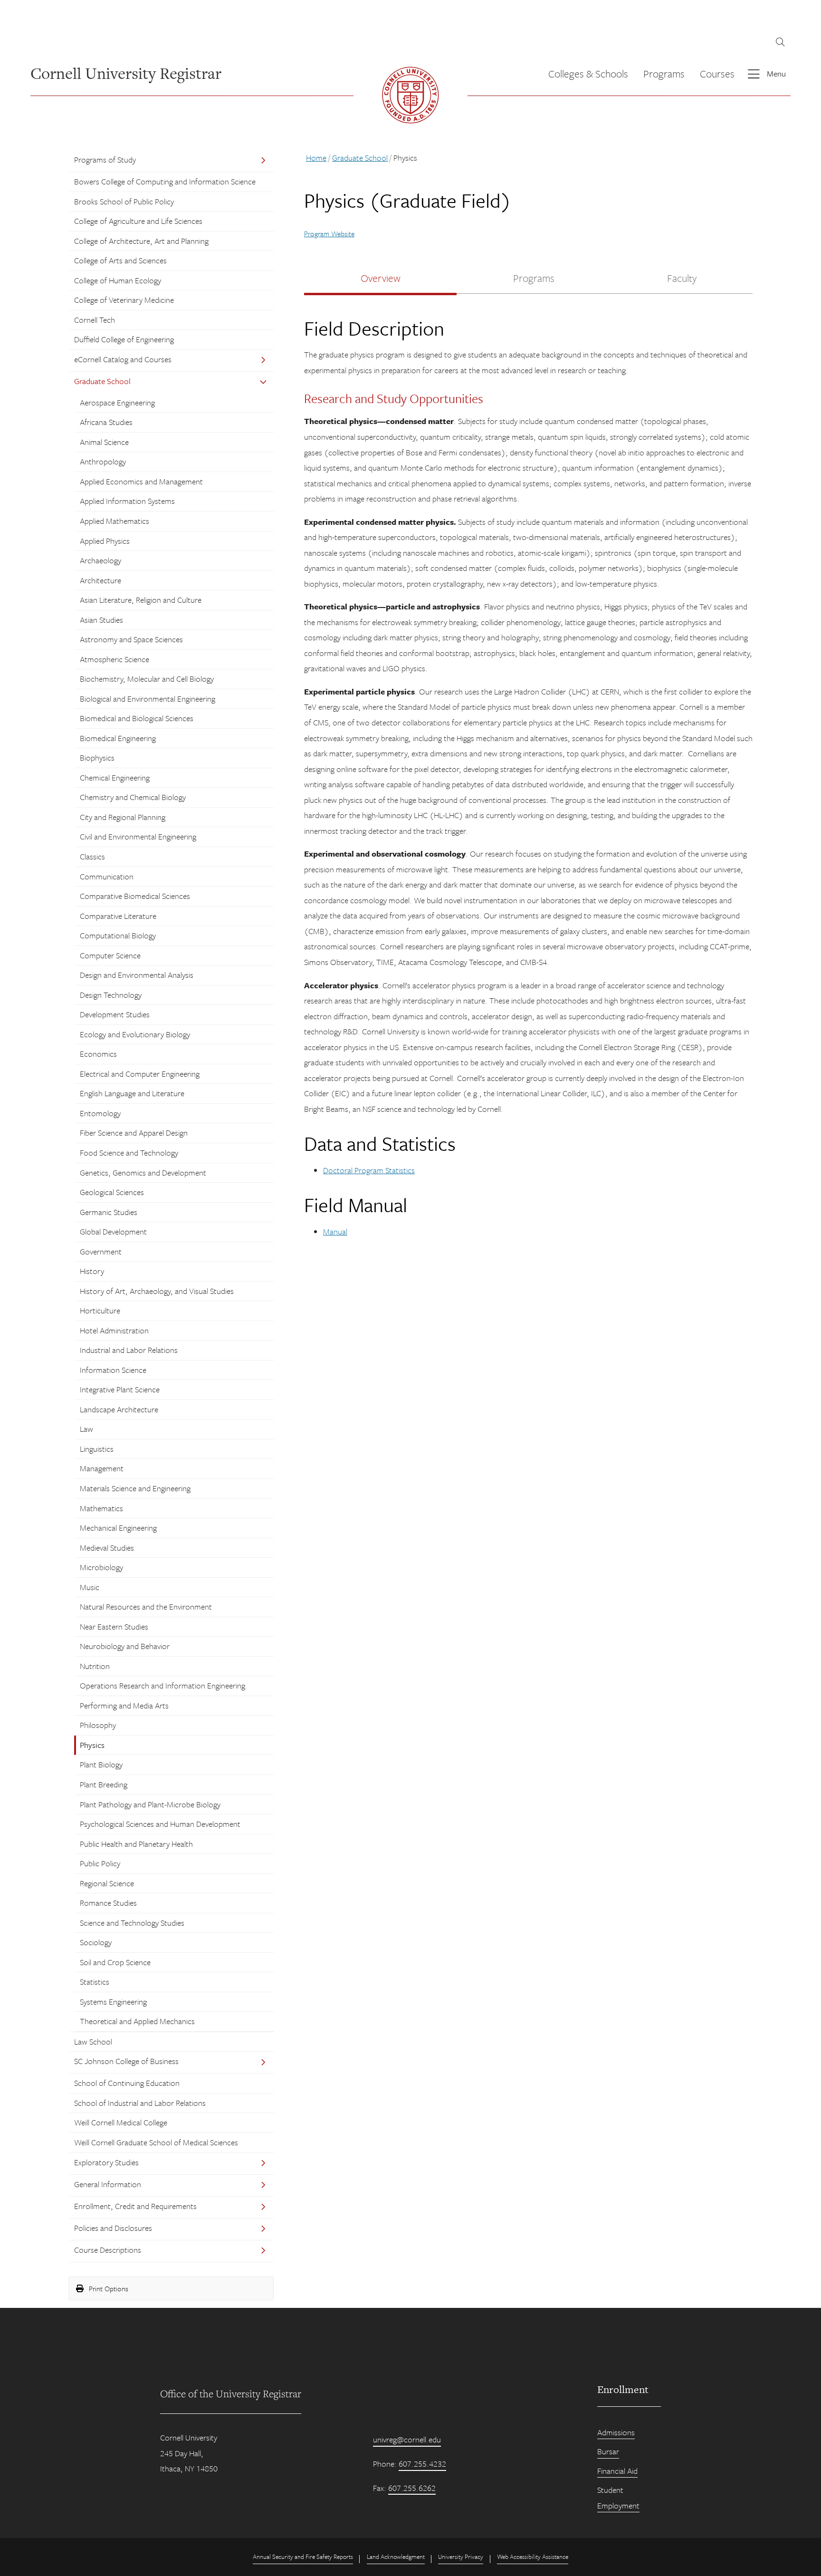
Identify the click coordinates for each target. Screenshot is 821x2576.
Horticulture (100, 1310)
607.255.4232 (422, 2464)
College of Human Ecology (118, 280)
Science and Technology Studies (132, 1923)
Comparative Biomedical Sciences (135, 896)
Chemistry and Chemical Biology (133, 797)
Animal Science (104, 442)
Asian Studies (101, 620)
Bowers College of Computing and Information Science (165, 181)
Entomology (100, 1113)
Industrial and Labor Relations (129, 1350)
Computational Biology (118, 935)
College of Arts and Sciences (120, 260)
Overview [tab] (381, 278)
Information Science (113, 1370)
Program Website (329, 233)
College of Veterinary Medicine (124, 300)
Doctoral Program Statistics (369, 1170)
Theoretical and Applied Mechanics (137, 2021)
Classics (92, 856)
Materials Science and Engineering (135, 1488)
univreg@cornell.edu (407, 2439)
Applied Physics (105, 541)
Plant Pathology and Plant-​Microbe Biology (150, 1804)
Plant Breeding (104, 1784)
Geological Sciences (112, 1192)
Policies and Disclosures (113, 2228)
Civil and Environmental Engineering (138, 836)
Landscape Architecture (119, 1409)
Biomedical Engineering (118, 738)
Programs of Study (105, 159)
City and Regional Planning (123, 817)
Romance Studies (108, 1903)
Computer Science (110, 955)
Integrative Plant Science (120, 1389)
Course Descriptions (108, 2250)
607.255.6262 (412, 2488)
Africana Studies (106, 422)
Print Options (108, 2288)
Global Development (113, 1231)
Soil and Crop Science (115, 1962)
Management (102, 1468)
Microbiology (101, 1567)
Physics (92, 1745)
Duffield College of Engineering (124, 339)
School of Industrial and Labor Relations (140, 2103)
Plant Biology (101, 1764)
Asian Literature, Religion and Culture (141, 600)
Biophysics (97, 757)
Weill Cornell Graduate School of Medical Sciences (156, 2142)
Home (316, 158)
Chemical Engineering (115, 777)
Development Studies (115, 1014)
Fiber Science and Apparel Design (134, 1133)
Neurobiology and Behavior (125, 1646)
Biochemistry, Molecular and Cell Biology (147, 679)
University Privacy (461, 2557)
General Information (108, 2184)
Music (90, 1587)
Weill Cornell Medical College (121, 2122)
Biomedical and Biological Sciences (137, 718)
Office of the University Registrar (231, 2393)
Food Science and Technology (129, 1153)
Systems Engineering (113, 2002)
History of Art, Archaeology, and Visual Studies (157, 1291)
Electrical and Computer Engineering (140, 1074)
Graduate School (102, 381)
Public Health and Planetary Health (136, 1844)
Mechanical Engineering (118, 1528)
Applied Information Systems (127, 501)
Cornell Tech (95, 320)
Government (101, 1251)
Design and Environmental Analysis (137, 975)
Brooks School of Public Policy (124, 201)
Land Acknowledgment (396, 2557)
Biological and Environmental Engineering (148, 699)
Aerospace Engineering (117, 402)
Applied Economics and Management (141, 481)
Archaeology (100, 560)
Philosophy (98, 1725)
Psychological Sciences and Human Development (160, 1824)
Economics (98, 1054)
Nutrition (95, 1666)
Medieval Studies (107, 1548)
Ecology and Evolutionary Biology (135, 1034)
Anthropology (103, 461)
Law (86, 1429)
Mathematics (101, 1508)
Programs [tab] (534, 278)
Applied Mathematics (115, 521)
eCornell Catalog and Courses (123, 359)
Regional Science (107, 1883)
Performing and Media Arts (124, 1705)
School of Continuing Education (127, 2083)
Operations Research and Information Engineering (162, 1685)
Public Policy (100, 1863)
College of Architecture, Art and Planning (141, 241)
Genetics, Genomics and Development (143, 1172)
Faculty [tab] (682, 278)
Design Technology (111, 995)
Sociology (96, 1942)
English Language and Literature (132, 1093)
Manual (335, 1231)
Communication (107, 876)
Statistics (95, 1982)
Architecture (100, 580)
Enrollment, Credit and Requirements (135, 2206)
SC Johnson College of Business (126, 2061)
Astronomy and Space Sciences (131, 639)
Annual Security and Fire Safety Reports (303, 2557)
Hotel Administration (114, 1330)
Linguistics (97, 1449)
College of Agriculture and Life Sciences (138, 221)
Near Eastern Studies (114, 1626)
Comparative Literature (118, 916)
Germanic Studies (109, 1212)
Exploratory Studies (106, 2162)
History (92, 1271)
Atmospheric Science (115, 659)
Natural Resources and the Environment (146, 1606)
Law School (93, 2041)
